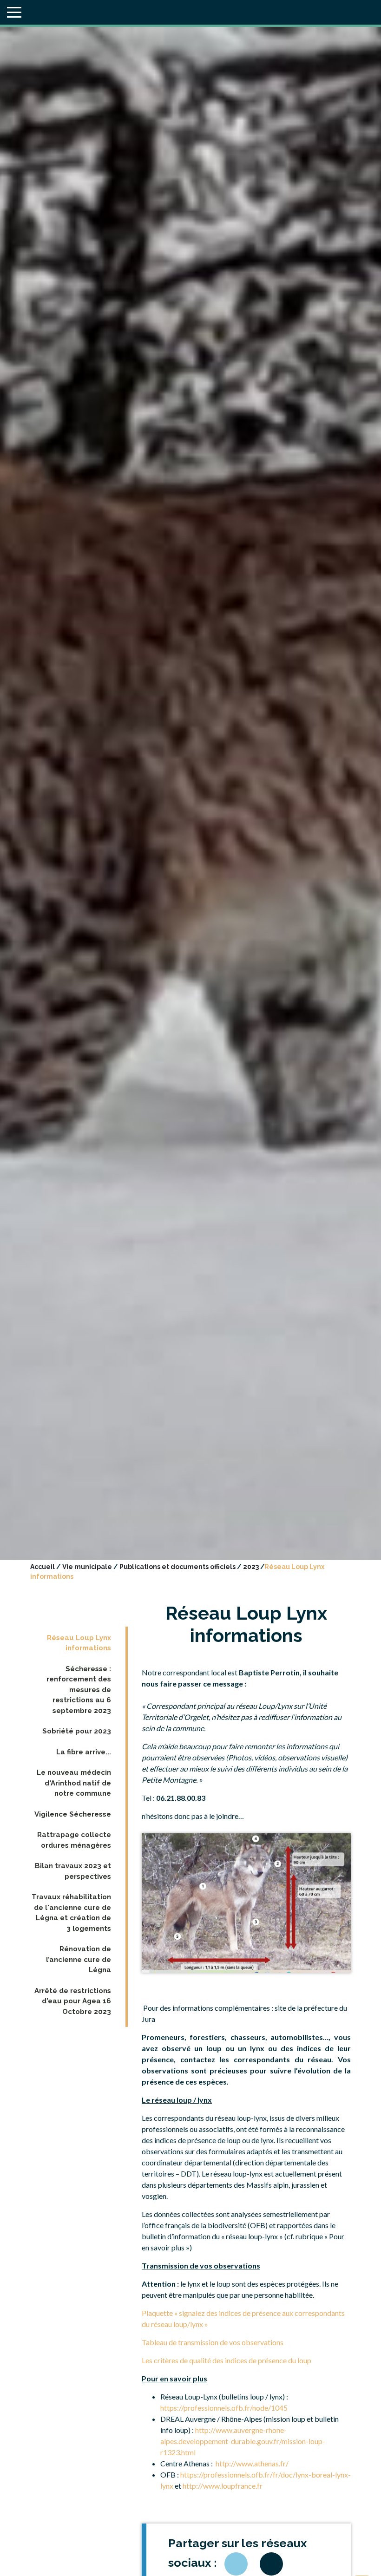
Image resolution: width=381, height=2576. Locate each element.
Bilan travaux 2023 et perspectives (73, 1871)
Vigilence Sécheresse (73, 1814)
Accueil (43, 1567)
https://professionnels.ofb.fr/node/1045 (224, 2408)
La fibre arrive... (84, 1752)
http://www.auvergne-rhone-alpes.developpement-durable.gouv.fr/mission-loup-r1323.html (243, 2441)
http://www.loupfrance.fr (223, 2486)
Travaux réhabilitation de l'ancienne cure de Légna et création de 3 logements (71, 1913)
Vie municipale (87, 1567)
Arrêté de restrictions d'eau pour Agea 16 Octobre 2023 (73, 2001)
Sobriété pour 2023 (77, 1731)
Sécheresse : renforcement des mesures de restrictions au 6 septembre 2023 (79, 1690)
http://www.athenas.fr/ (252, 2463)
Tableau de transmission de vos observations (213, 2342)
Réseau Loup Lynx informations (79, 1643)
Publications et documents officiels (177, 1567)
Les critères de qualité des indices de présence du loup (227, 2360)
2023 (251, 1567)
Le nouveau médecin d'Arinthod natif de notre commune (74, 1783)
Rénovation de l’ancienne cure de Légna (79, 1959)
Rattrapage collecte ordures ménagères (74, 1840)
